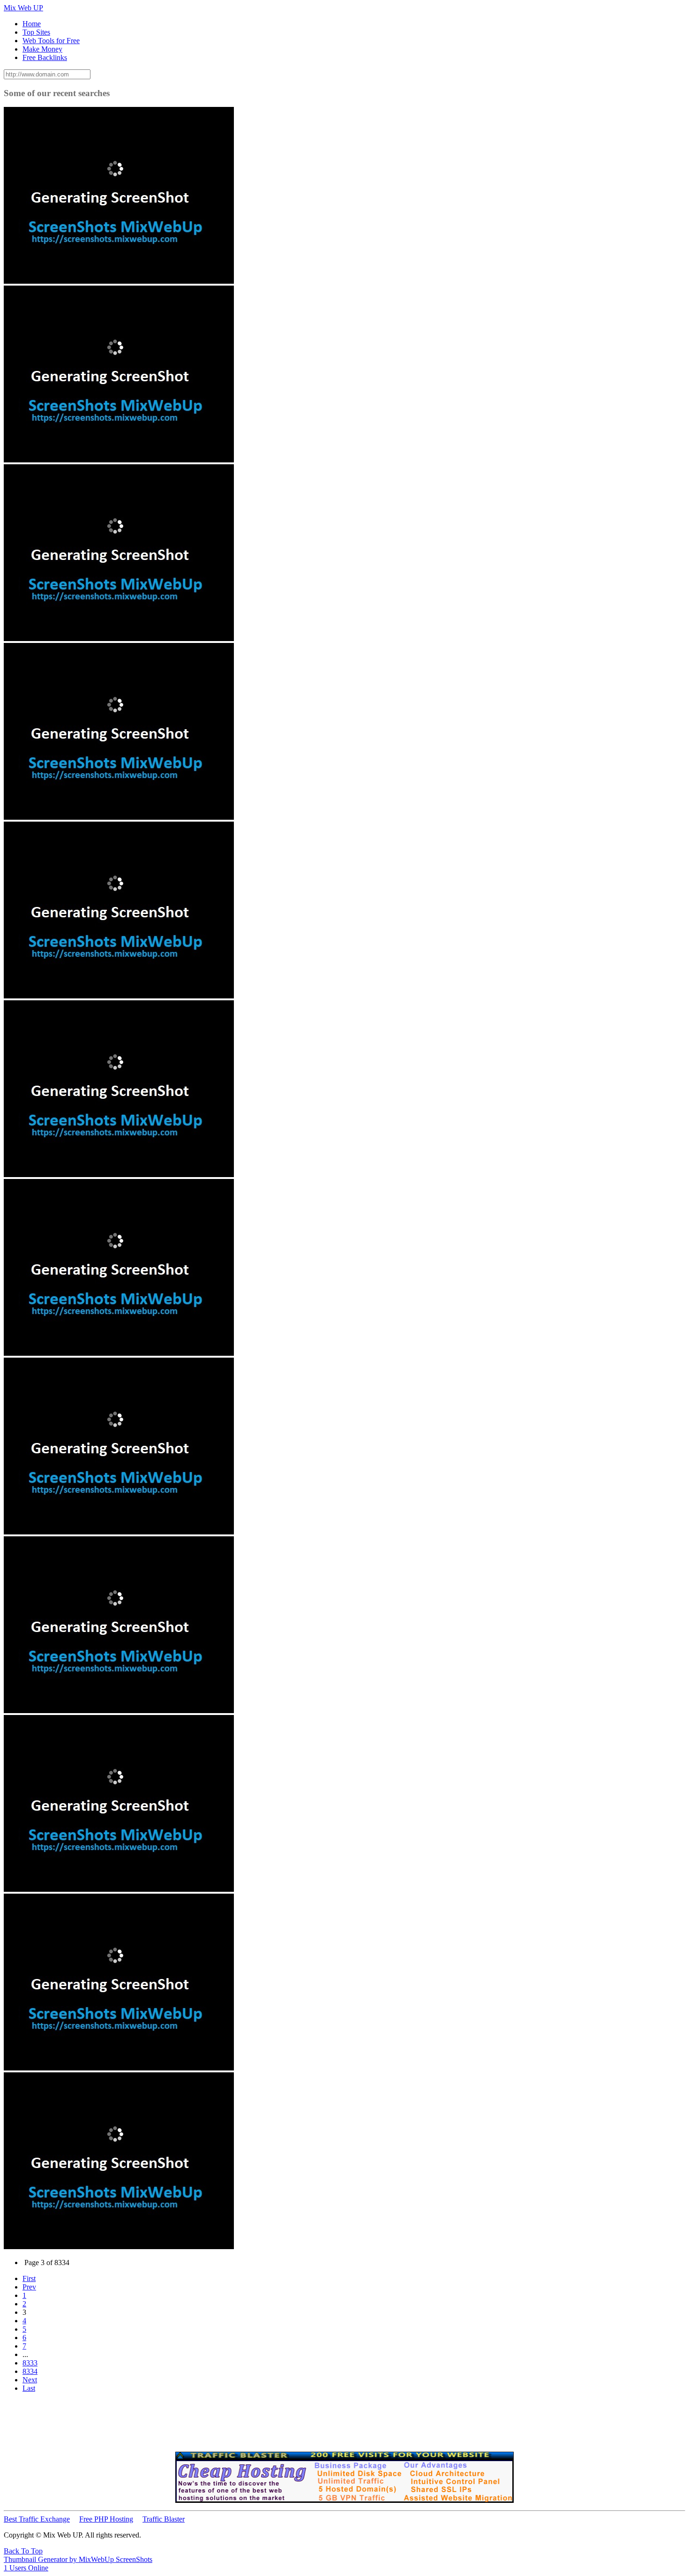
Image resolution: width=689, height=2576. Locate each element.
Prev (29, 2287)
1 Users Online (26, 2568)
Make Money (42, 49)
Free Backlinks (45, 57)
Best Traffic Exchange (37, 2519)
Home (32, 24)
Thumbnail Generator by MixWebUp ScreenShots (78, 2559)
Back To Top (23, 2551)
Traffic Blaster (164, 2519)
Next (30, 2380)
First (29, 2278)
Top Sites (36, 32)
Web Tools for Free (51, 41)
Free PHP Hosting (106, 2519)
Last (29, 2388)
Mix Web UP (23, 8)
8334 (30, 2371)
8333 (30, 2363)
